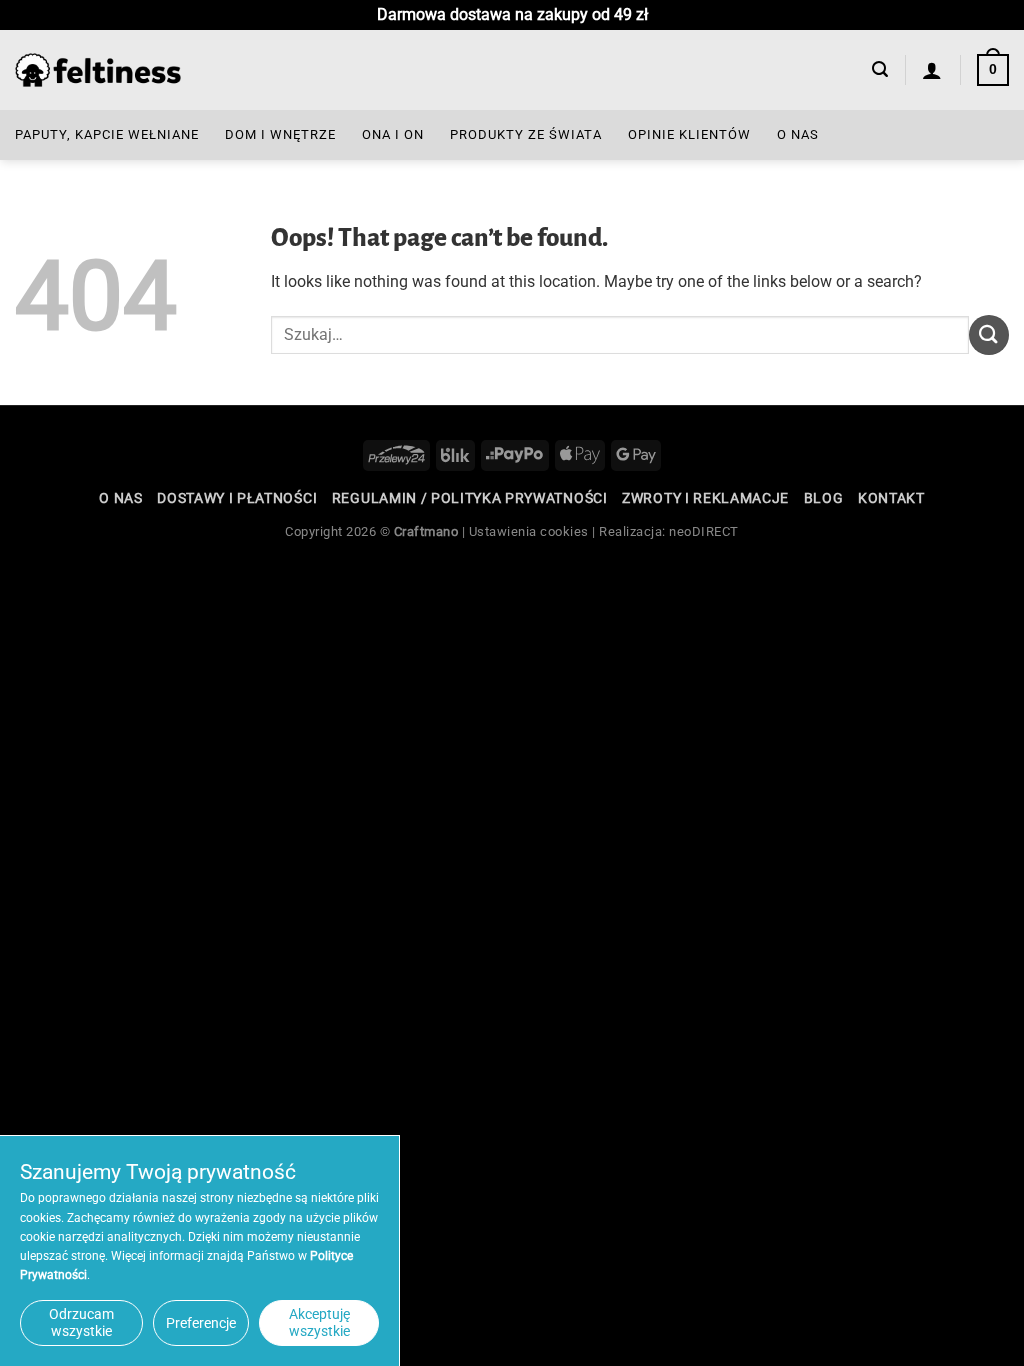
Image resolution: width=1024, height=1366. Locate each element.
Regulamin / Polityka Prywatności (470, 498)
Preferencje (201, 1323)
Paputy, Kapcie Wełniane (107, 134)
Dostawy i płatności (237, 498)
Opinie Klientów (689, 134)
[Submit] (989, 334)
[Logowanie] (932, 70)
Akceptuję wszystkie (319, 1322)
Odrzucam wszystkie (81, 1322)
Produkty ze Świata (526, 134)
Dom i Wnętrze (280, 134)
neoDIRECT (704, 531)
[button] (880, 69)
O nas (798, 134)
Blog (824, 498)
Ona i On (393, 134)
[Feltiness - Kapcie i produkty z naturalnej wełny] (98, 70)
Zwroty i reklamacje (705, 498)
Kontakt (891, 498)
